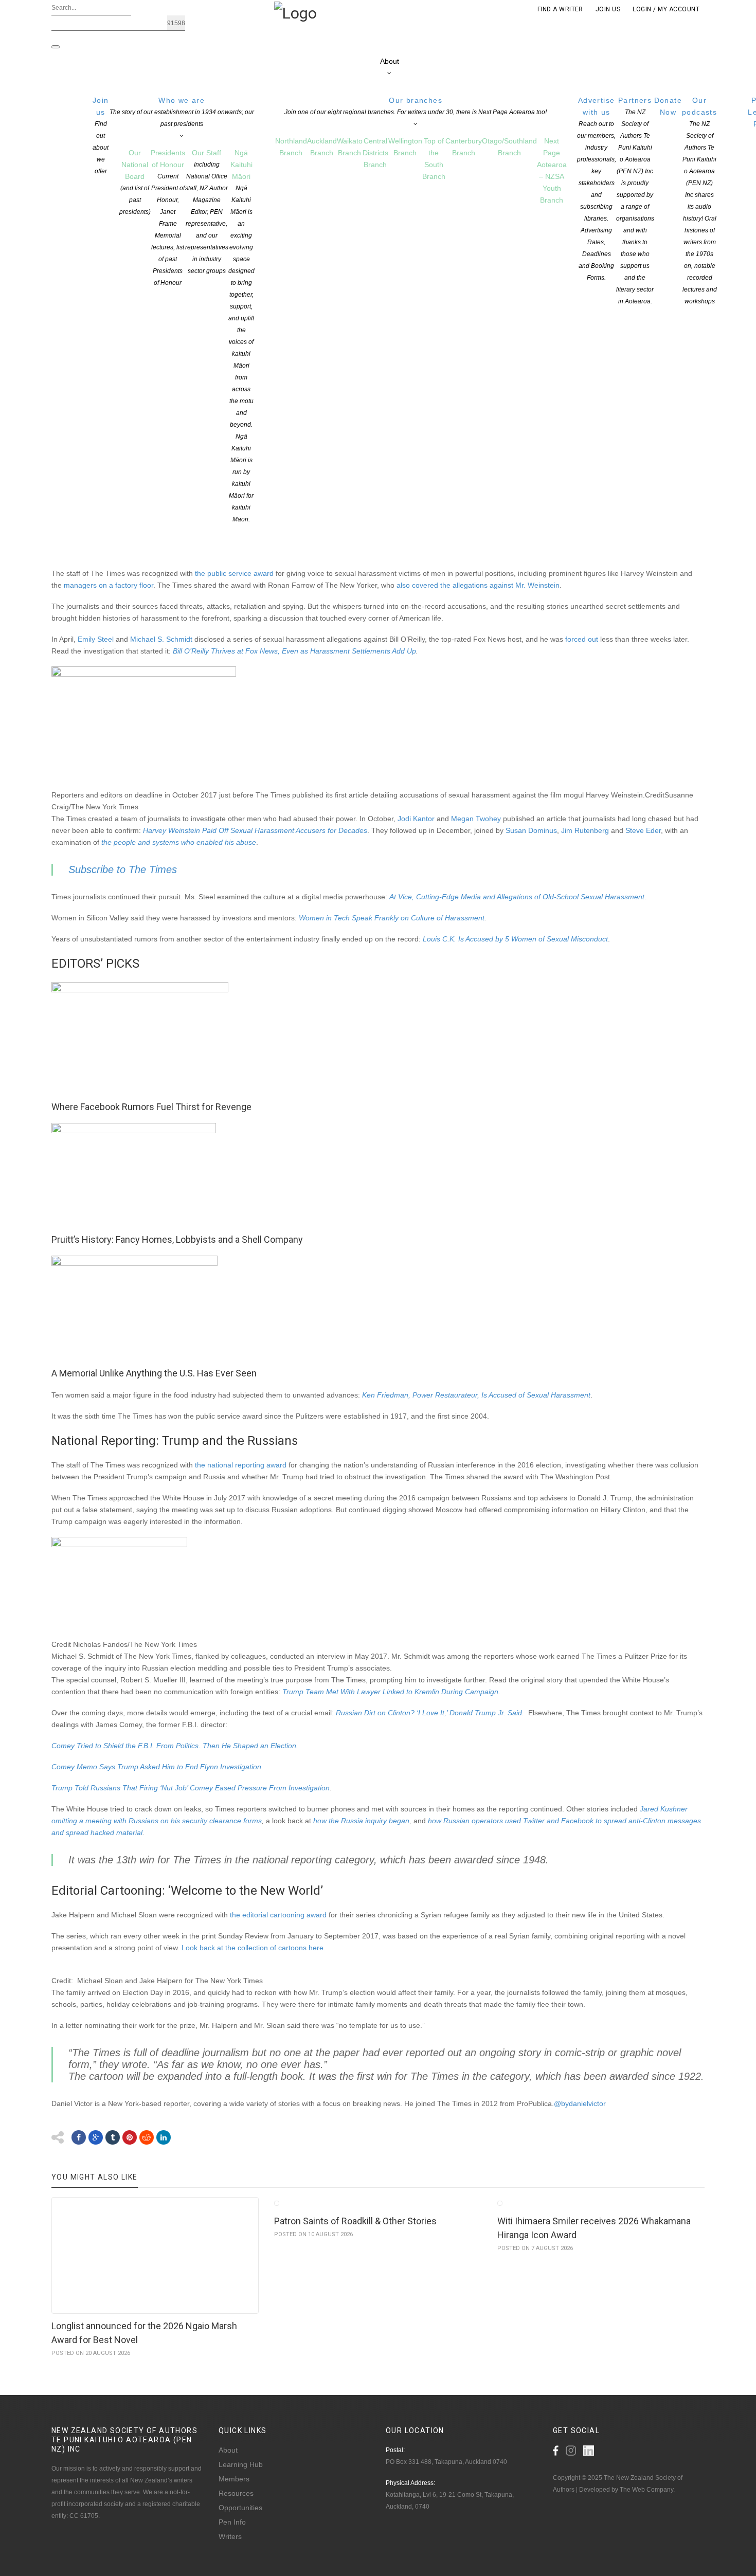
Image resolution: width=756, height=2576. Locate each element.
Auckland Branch (322, 147)
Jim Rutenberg (585, 830)
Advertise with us (597, 189)
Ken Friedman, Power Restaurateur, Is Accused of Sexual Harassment (476, 1395)
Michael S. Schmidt (161, 639)
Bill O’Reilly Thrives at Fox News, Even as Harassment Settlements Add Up (294, 651)
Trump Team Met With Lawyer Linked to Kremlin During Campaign (390, 1692)
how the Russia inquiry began (361, 1821)
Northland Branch (291, 147)
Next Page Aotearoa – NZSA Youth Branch (552, 170)
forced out (582, 639)
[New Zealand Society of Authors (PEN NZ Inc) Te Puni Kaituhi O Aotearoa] (295, 12)
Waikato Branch (350, 147)
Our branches (416, 106)
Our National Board (135, 182)
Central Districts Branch (375, 153)
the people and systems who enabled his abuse (179, 842)
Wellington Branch (405, 147)
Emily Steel (96, 639)
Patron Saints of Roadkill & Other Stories (355, 2221)
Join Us (608, 9)
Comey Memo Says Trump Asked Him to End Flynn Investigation (156, 1767)
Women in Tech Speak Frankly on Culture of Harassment (392, 918)
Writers (230, 2536)
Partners (635, 201)
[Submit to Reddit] (147, 2137)
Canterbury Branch (464, 147)
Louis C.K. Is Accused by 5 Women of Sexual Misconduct (515, 939)
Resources (236, 2493)
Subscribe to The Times (123, 869)
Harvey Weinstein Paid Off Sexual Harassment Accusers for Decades (255, 830)
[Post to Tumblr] (113, 2137)
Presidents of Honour (168, 217)
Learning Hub (241, 2464)
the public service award (234, 573)
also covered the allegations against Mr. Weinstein (478, 585)
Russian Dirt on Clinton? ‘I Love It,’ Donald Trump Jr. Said (429, 1713)
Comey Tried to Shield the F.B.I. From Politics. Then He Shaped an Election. (175, 1746)
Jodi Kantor (416, 819)
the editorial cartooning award (278, 1915)
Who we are (182, 112)
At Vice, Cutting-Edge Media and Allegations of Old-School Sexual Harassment (517, 897)
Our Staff (207, 212)
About (390, 61)
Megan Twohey (476, 819)
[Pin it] (130, 2137)
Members (234, 2479)
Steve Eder (643, 830)
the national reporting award (241, 1465)
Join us (101, 135)
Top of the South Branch (434, 159)
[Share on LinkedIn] (164, 2137)
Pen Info (232, 2522)
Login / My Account (666, 9)
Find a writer (560, 9)
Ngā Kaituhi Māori (241, 336)
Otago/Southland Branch (509, 147)
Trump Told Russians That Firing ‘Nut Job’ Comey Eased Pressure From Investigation (191, 1788)
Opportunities (240, 2508)
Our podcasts (699, 201)
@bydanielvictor (580, 2103)
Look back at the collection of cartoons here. (254, 1948)
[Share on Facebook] (79, 2137)
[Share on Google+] (96, 2137)
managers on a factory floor (109, 585)
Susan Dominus (531, 830)
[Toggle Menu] (56, 47)
